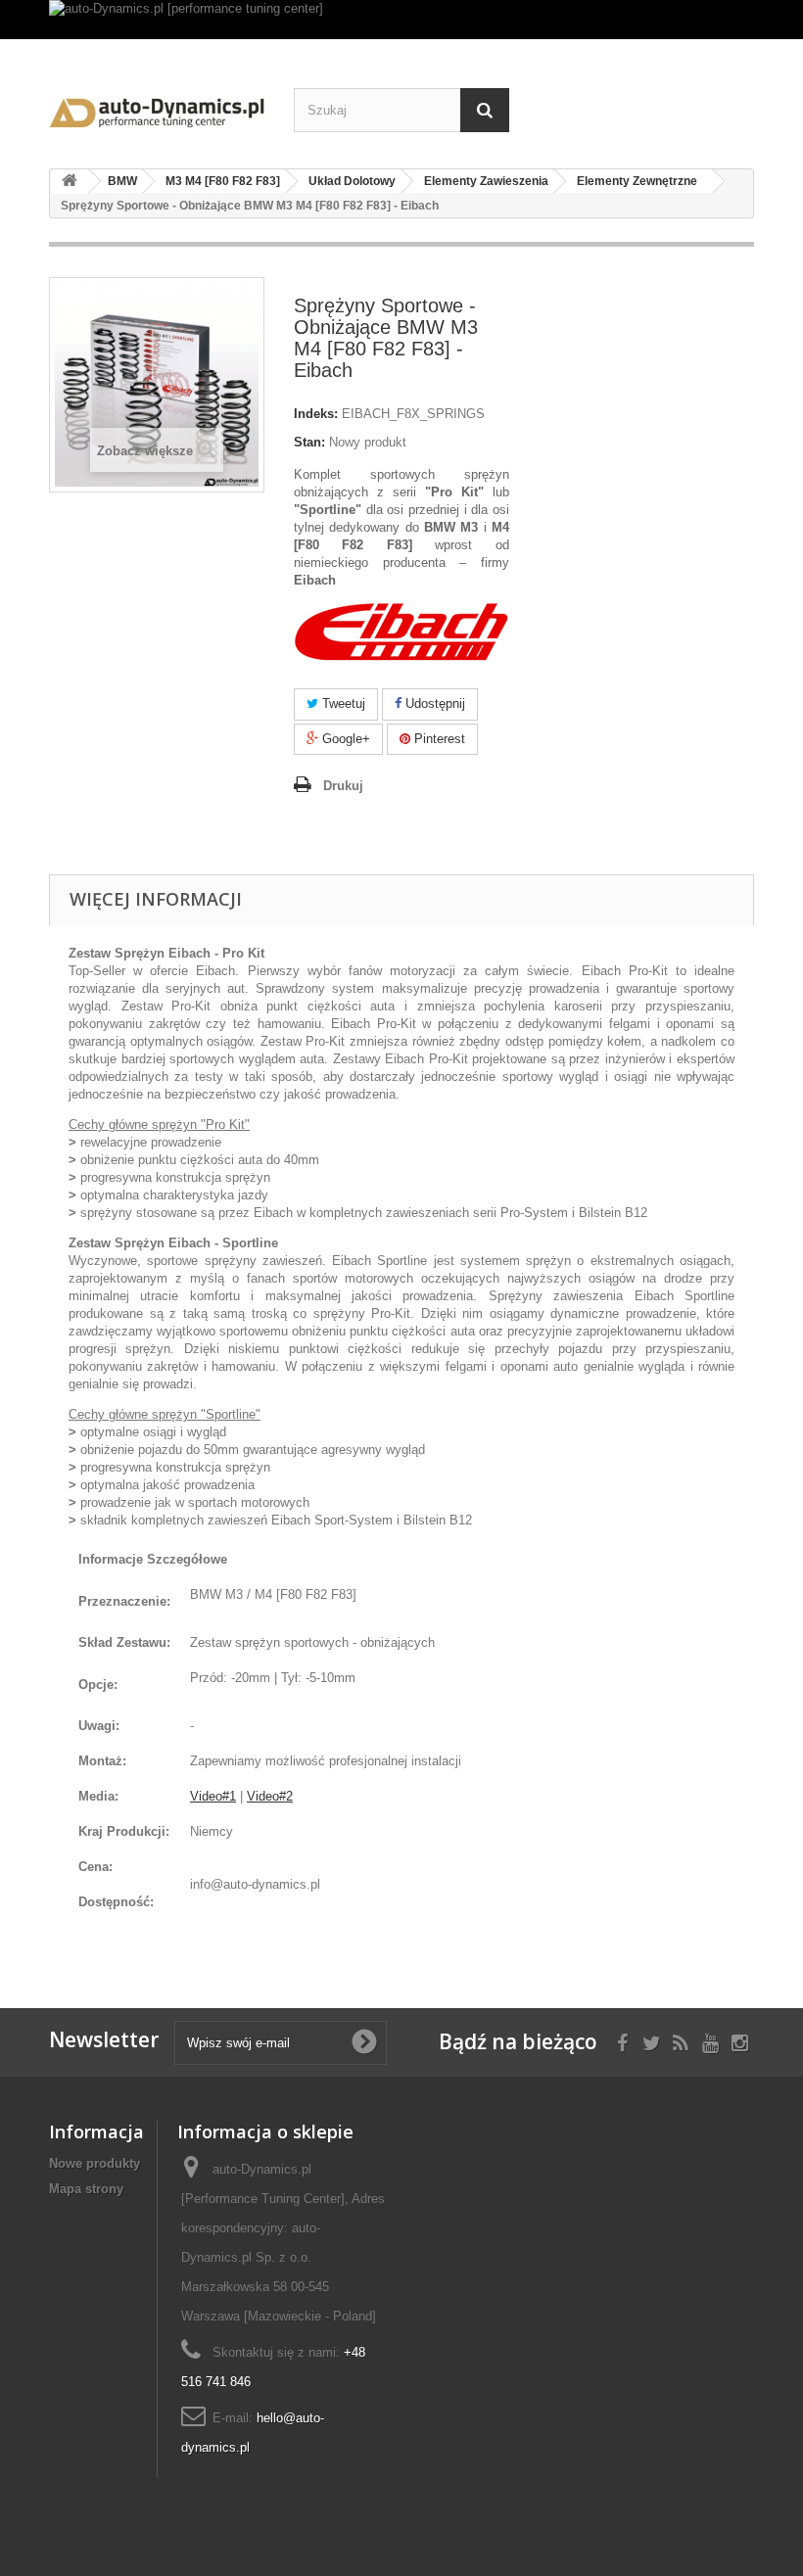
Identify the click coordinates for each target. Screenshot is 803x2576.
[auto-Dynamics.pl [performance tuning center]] (401, 20)
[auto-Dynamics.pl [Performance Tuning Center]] (157, 109)
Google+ (344, 739)
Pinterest (438, 739)
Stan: (309, 442)
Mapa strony (86, 2189)
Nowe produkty (94, 2163)
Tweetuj (342, 703)
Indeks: (316, 414)
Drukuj (343, 786)
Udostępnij (433, 703)
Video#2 (270, 1796)
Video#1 (213, 1796)
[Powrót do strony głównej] (70, 182)
